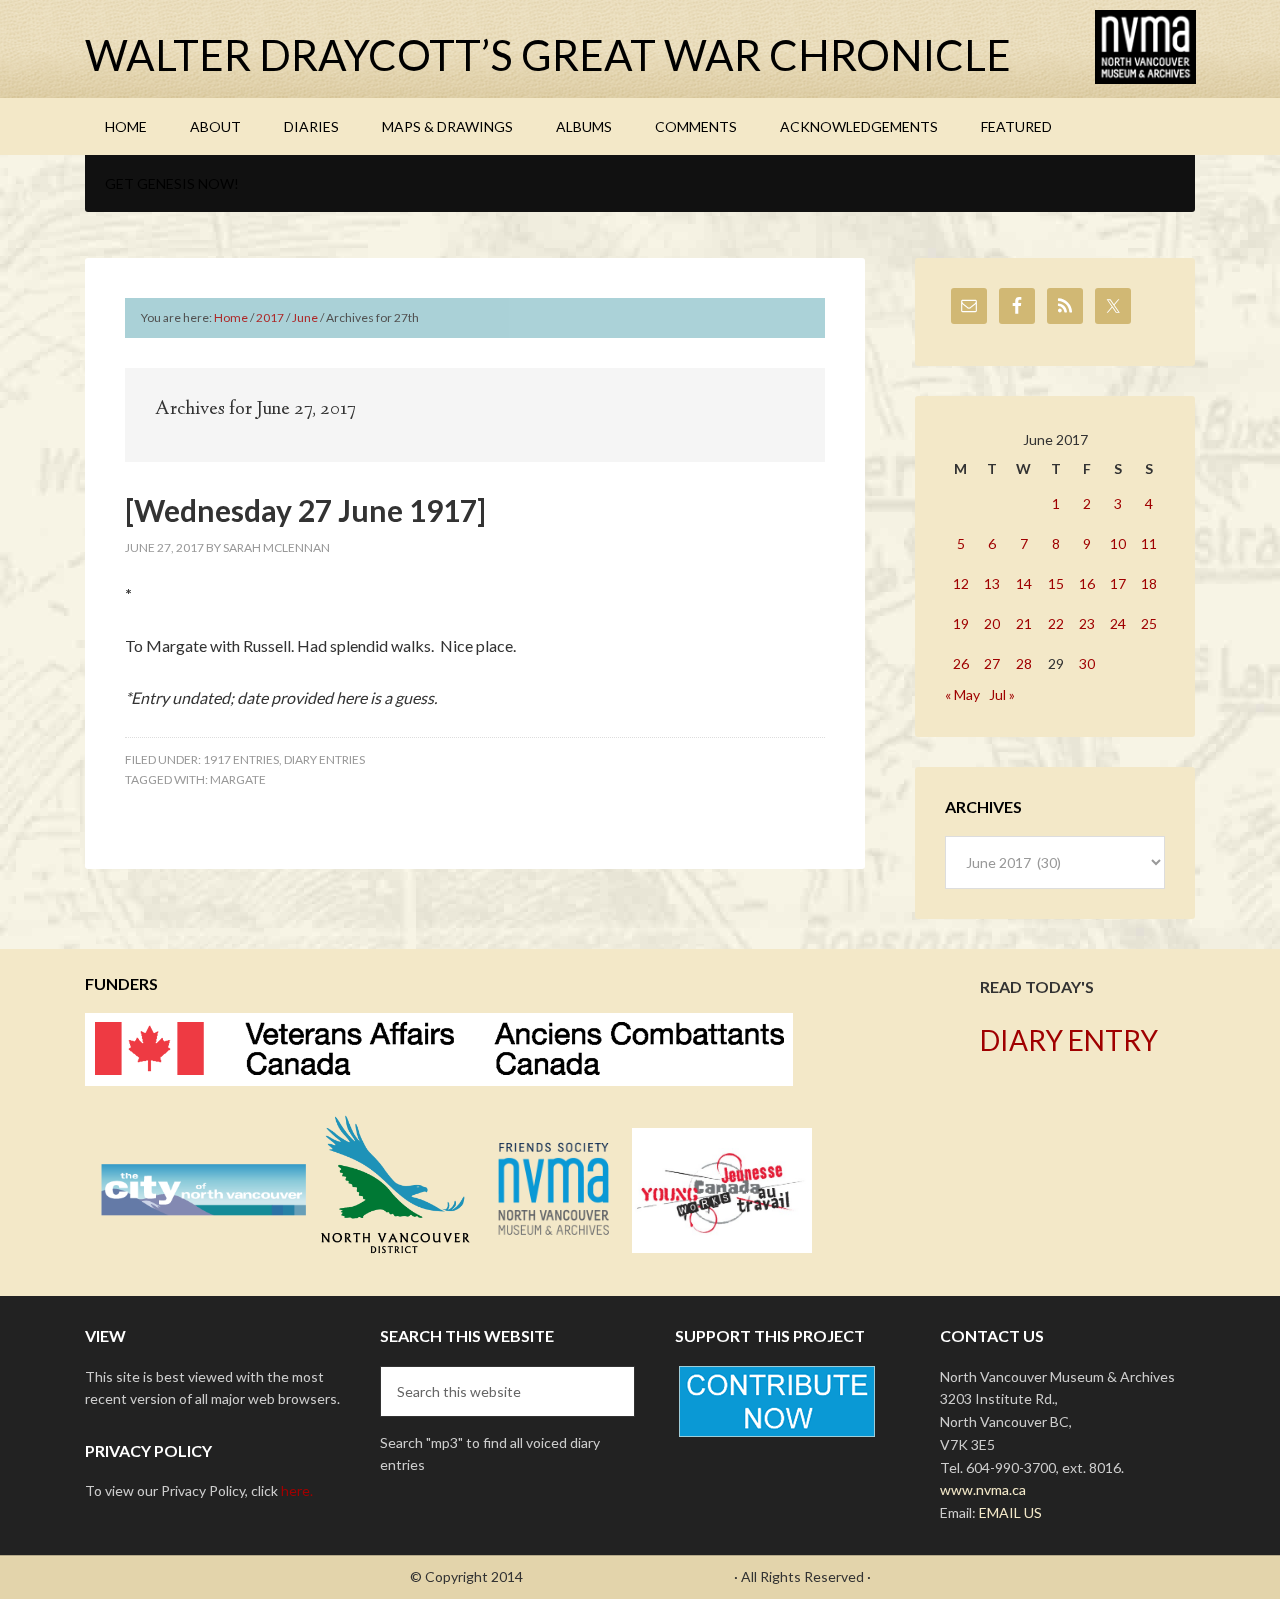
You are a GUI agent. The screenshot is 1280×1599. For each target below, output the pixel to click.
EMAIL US (1010, 1512)
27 (992, 663)
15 (1056, 583)
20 (992, 623)
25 (1149, 623)
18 (1149, 583)
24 (1118, 623)
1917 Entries (241, 759)
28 (1024, 663)
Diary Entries (324, 759)
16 (1087, 583)
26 (961, 663)
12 (961, 583)
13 (992, 583)
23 (1087, 623)
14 (1024, 583)
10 (1118, 543)
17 (1118, 583)
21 (1024, 623)
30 (1087, 663)
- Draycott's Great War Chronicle (628, 1576)
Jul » (1002, 694)
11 (1149, 543)
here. (297, 1490)
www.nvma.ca (983, 1489)
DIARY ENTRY (1069, 1040)
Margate (238, 779)
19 (961, 623)
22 (1056, 623)
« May (962, 694)
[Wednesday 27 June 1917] (305, 510)
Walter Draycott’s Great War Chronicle (548, 55)
